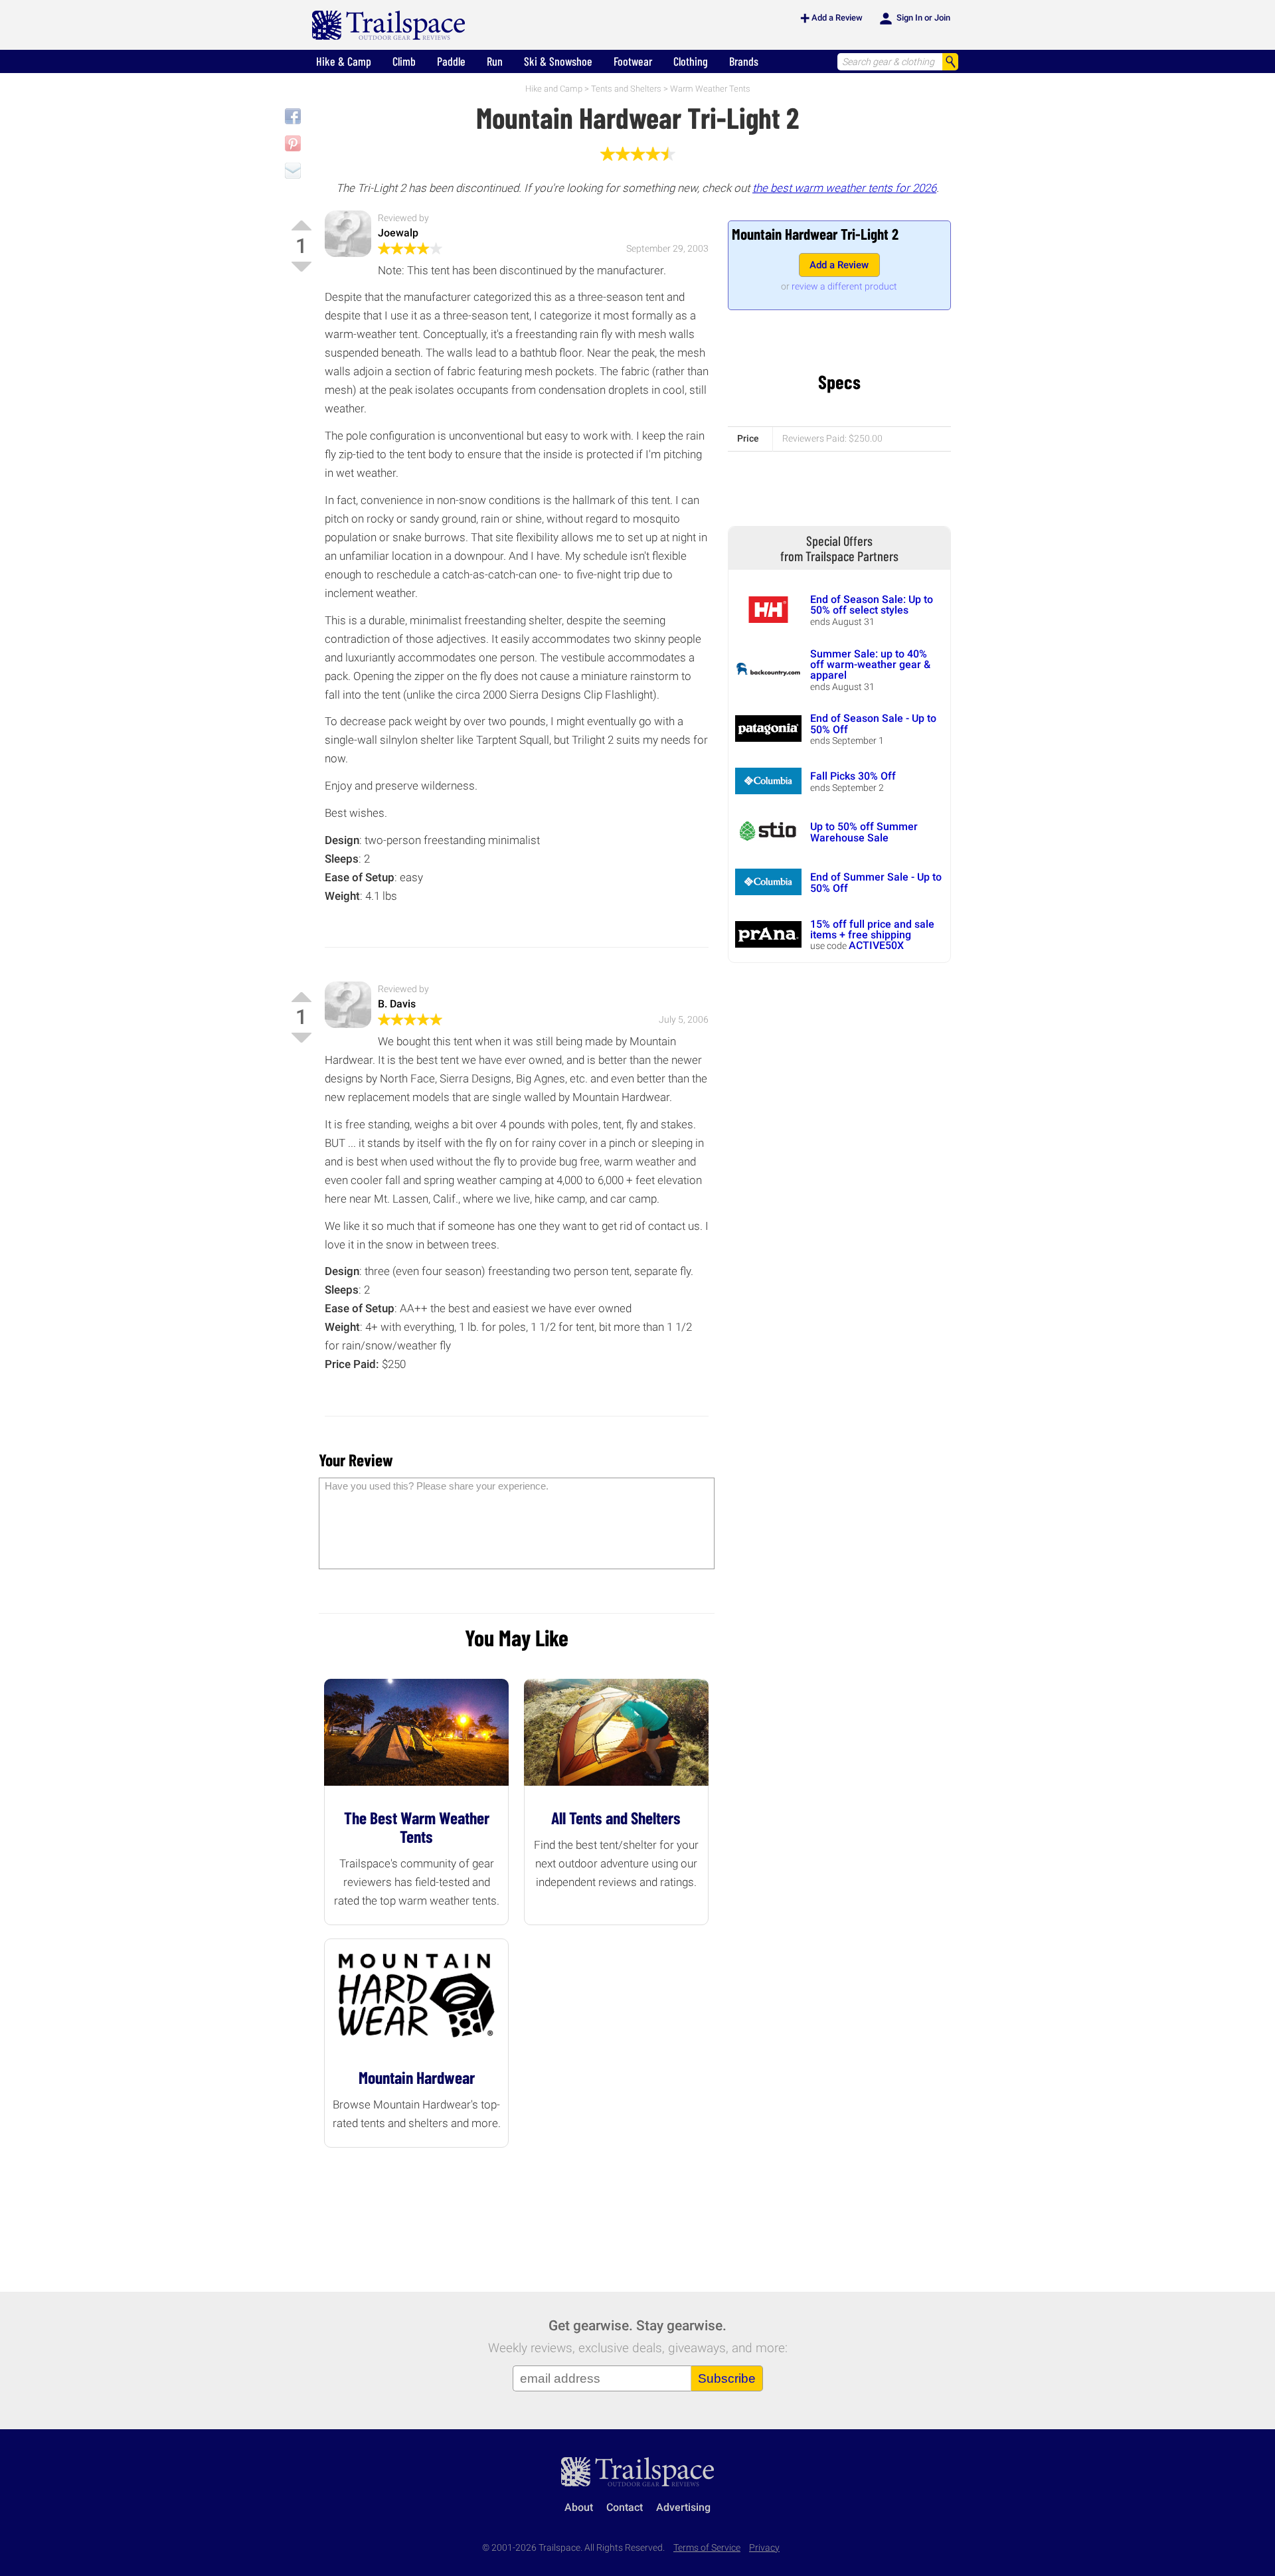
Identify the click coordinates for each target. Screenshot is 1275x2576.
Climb (404, 61)
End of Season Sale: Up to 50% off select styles (872, 605)
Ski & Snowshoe (558, 61)
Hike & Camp (344, 61)
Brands (744, 61)
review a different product (844, 286)
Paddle (451, 61)
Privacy (764, 2548)
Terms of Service (707, 2548)
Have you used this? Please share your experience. (437, 1486)
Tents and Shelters (626, 89)
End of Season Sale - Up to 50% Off (873, 724)
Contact (625, 2507)
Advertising (683, 2507)
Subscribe (727, 2378)
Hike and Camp (554, 89)
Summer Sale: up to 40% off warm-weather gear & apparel (870, 665)
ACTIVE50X (876, 945)
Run (495, 61)
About (579, 2507)
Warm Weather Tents (710, 89)
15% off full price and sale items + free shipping (872, 929)
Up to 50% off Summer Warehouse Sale (864, 832)
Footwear (633, 61)
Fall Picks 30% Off (853, 776)
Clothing (691, 61)
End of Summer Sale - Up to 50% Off (876, 882)
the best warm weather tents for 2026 (844, 188)
